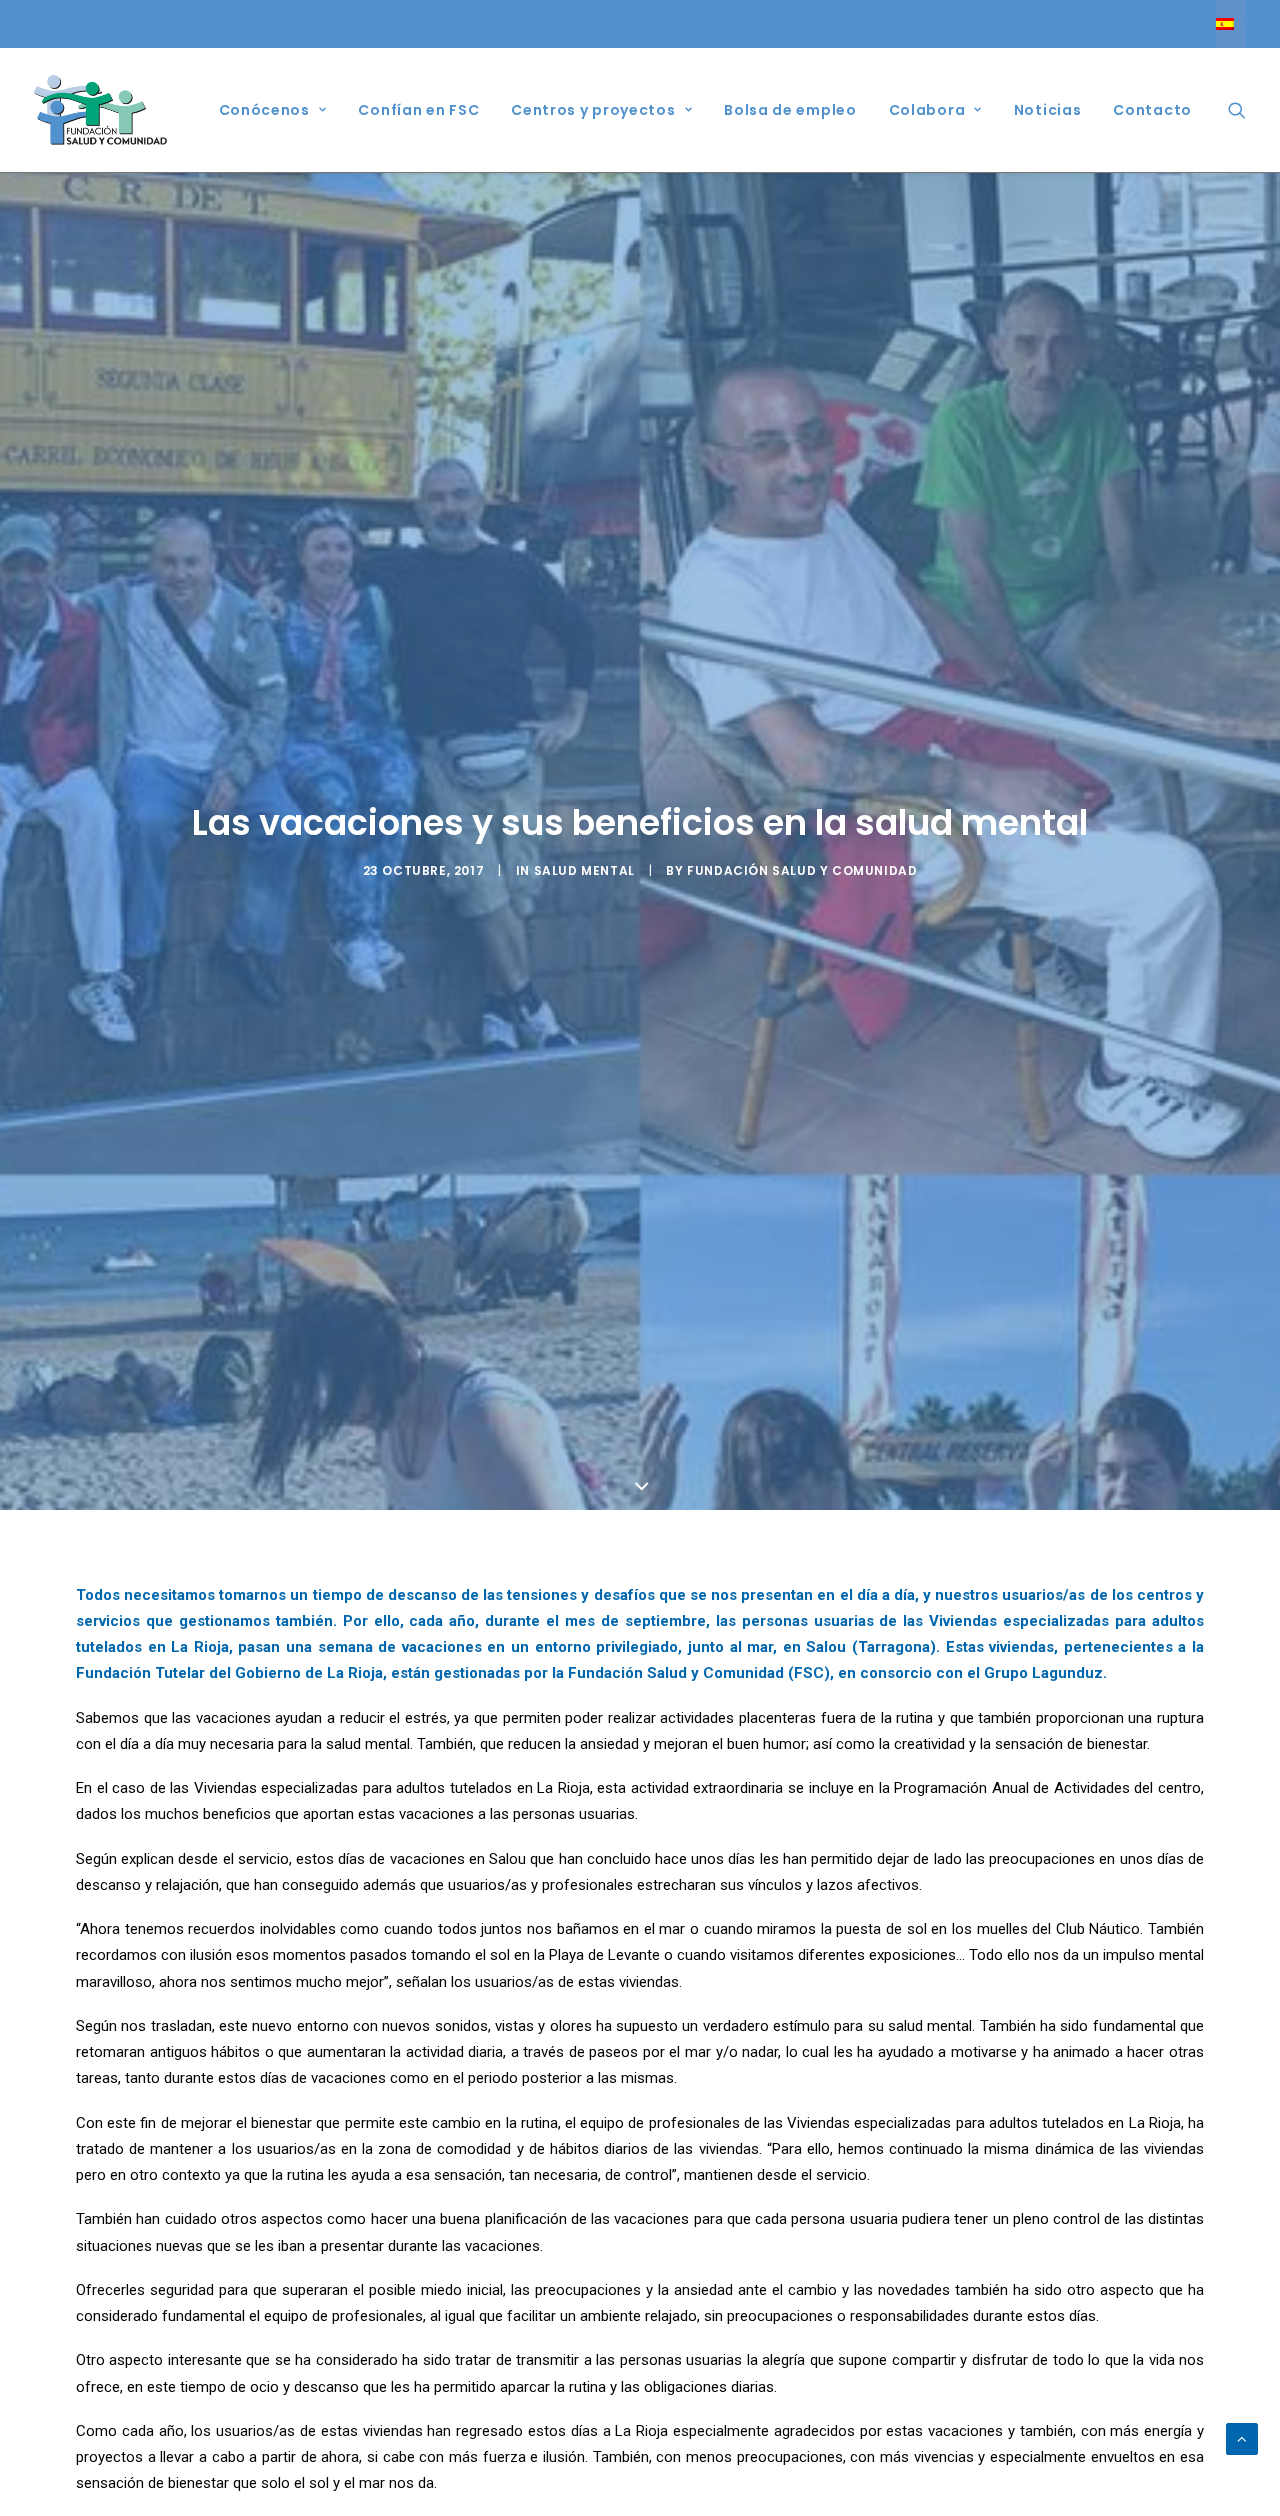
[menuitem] (1231, 24)
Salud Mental (584, 870)
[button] (1237, 110)
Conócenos (264, 110)
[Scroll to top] (1242, 2438)
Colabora (927, 110)
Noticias (1048, 110)
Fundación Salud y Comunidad (802, 870)
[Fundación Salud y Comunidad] (101, 110)
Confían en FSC (418, 110)
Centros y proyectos (593, 110)
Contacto (1152, 110)
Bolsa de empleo (790, 110)
